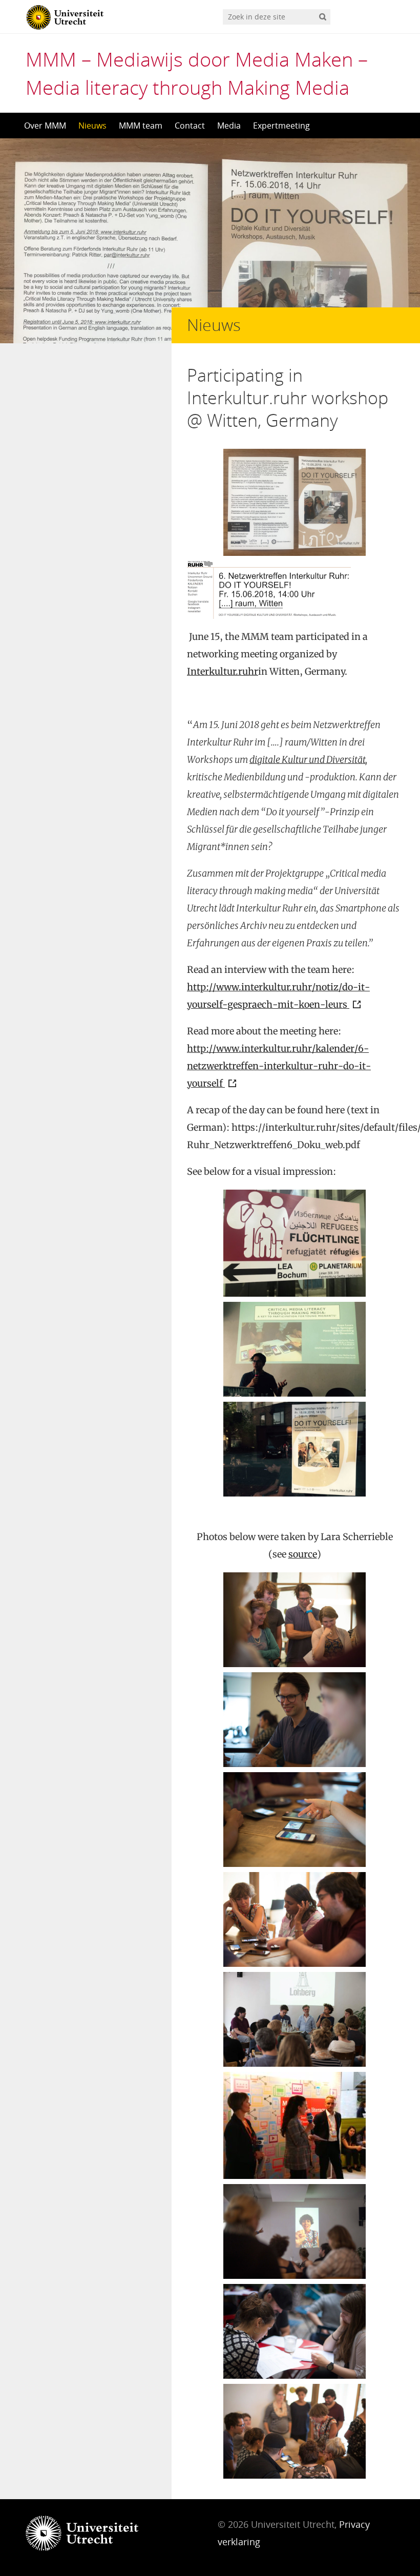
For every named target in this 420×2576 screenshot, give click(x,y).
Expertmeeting (281, 126)
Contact (190, 126)
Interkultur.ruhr (223, 671)
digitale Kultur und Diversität (308, 760)
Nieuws (92, 126)
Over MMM (45, 126)
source (303, 1554)
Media (229, 126)
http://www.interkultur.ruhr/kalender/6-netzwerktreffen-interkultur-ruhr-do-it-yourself (279, 1066)
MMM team (141, 126)
